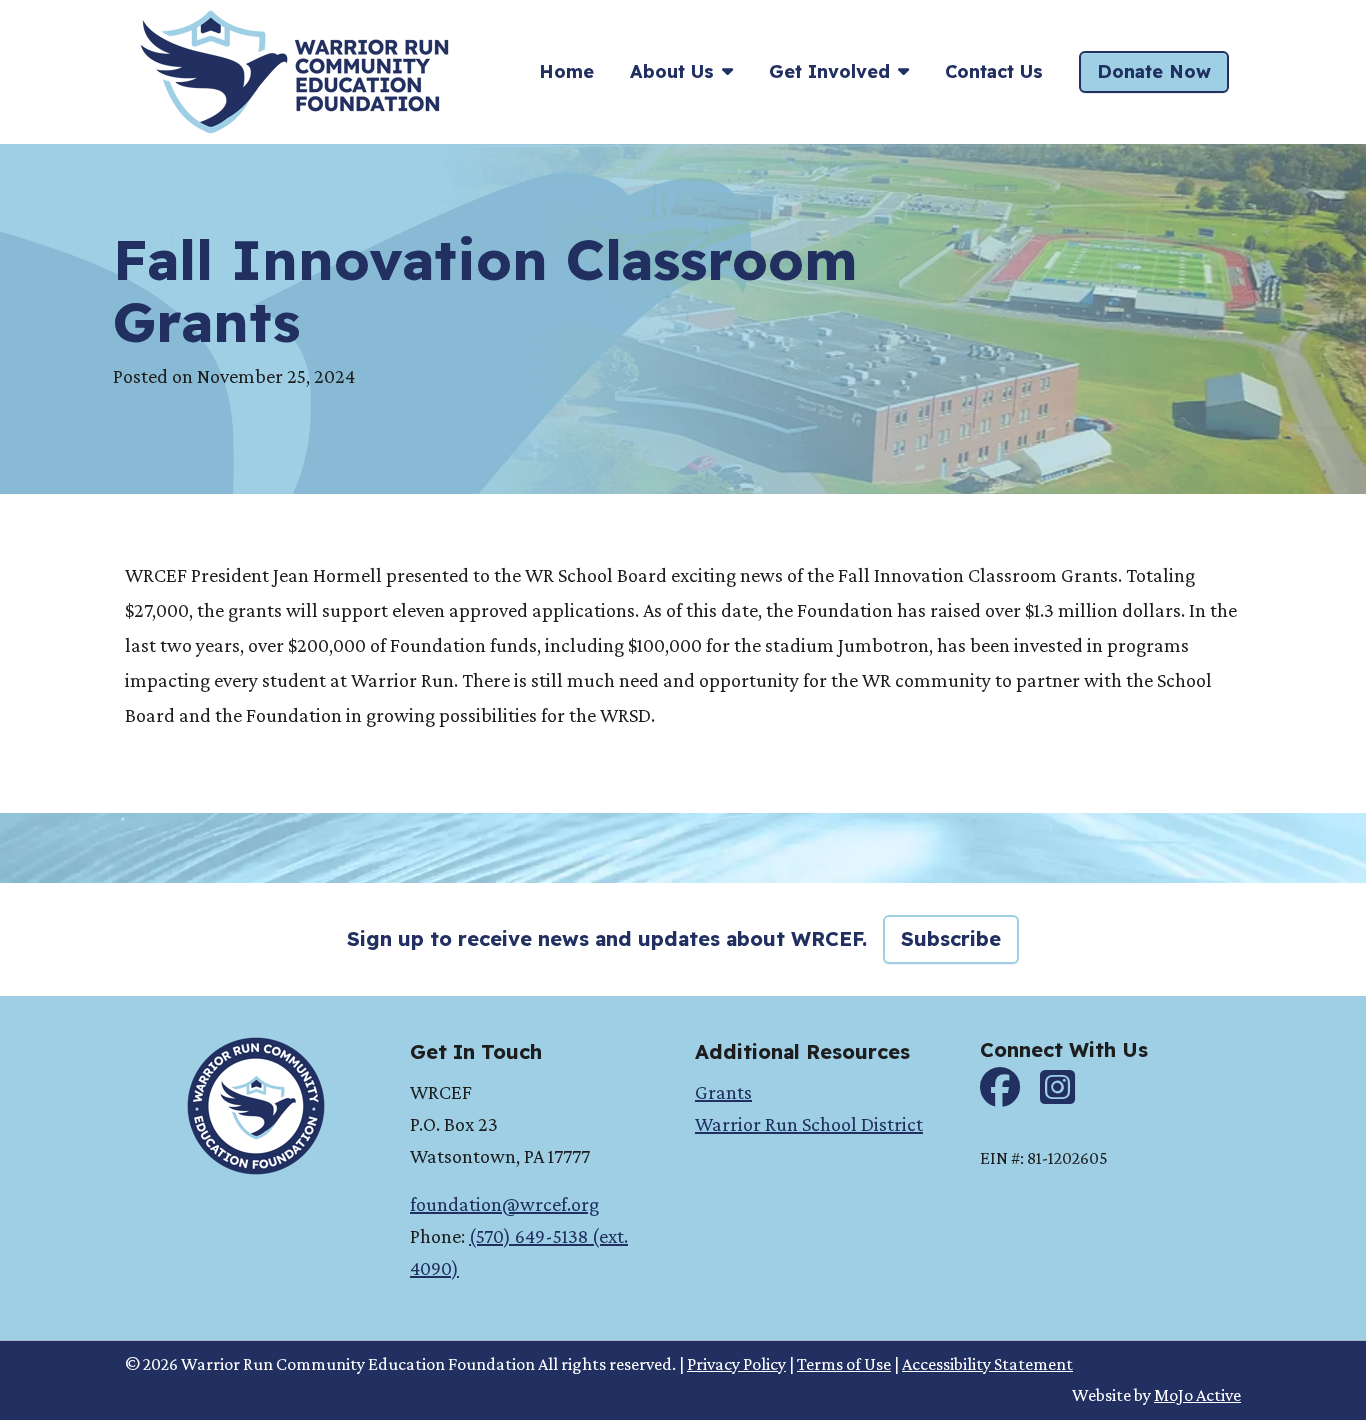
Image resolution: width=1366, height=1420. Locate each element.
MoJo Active (1197, 1395)
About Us (672, 71)
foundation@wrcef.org (504, 1204)
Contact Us (994, 71)
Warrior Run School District (809, 1124)
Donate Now (1154, 71)
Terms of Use (844, 1364)
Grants (723, 1092)
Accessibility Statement (987, 1364)
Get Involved (829, 71)
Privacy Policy (736, 1364)
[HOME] (294, 70)
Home (566, 71)
